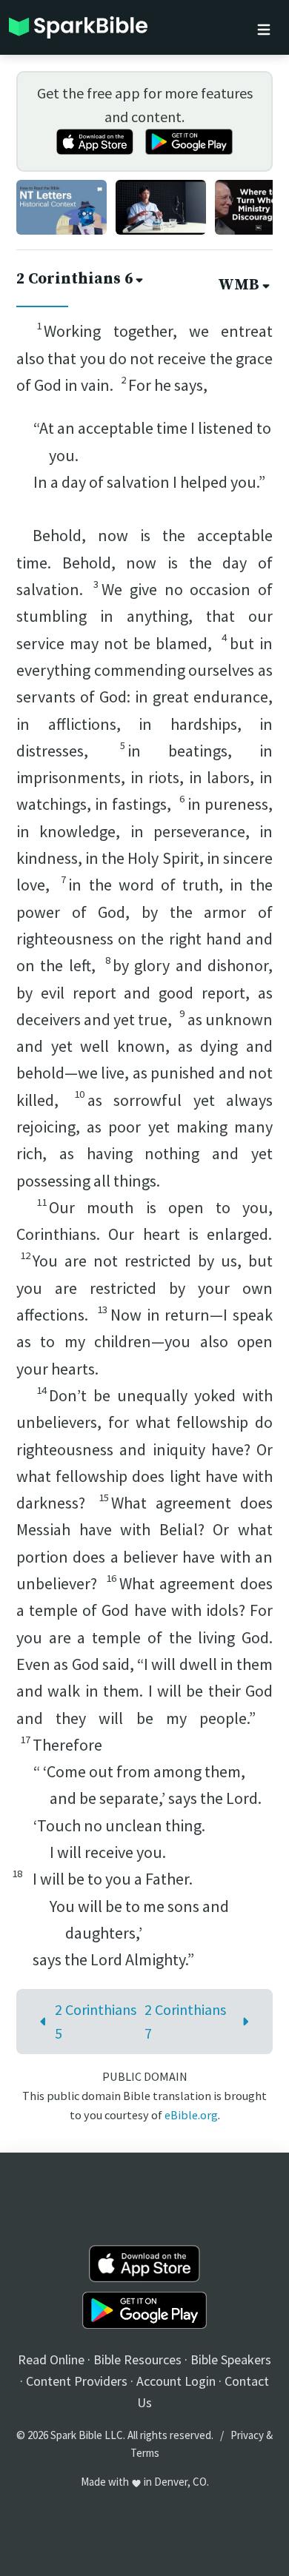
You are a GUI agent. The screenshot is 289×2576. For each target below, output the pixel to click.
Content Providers (77, 2381)
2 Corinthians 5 (96, 2021)
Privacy (247, 2435)
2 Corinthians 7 (185, 2021)
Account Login (176, 2381)
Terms (145, 2453)
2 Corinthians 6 (74, 279)
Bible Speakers (231, 2359)
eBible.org (191, 2115)
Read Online (51, 2359)
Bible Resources (137, 2359)
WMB (239, 285)
